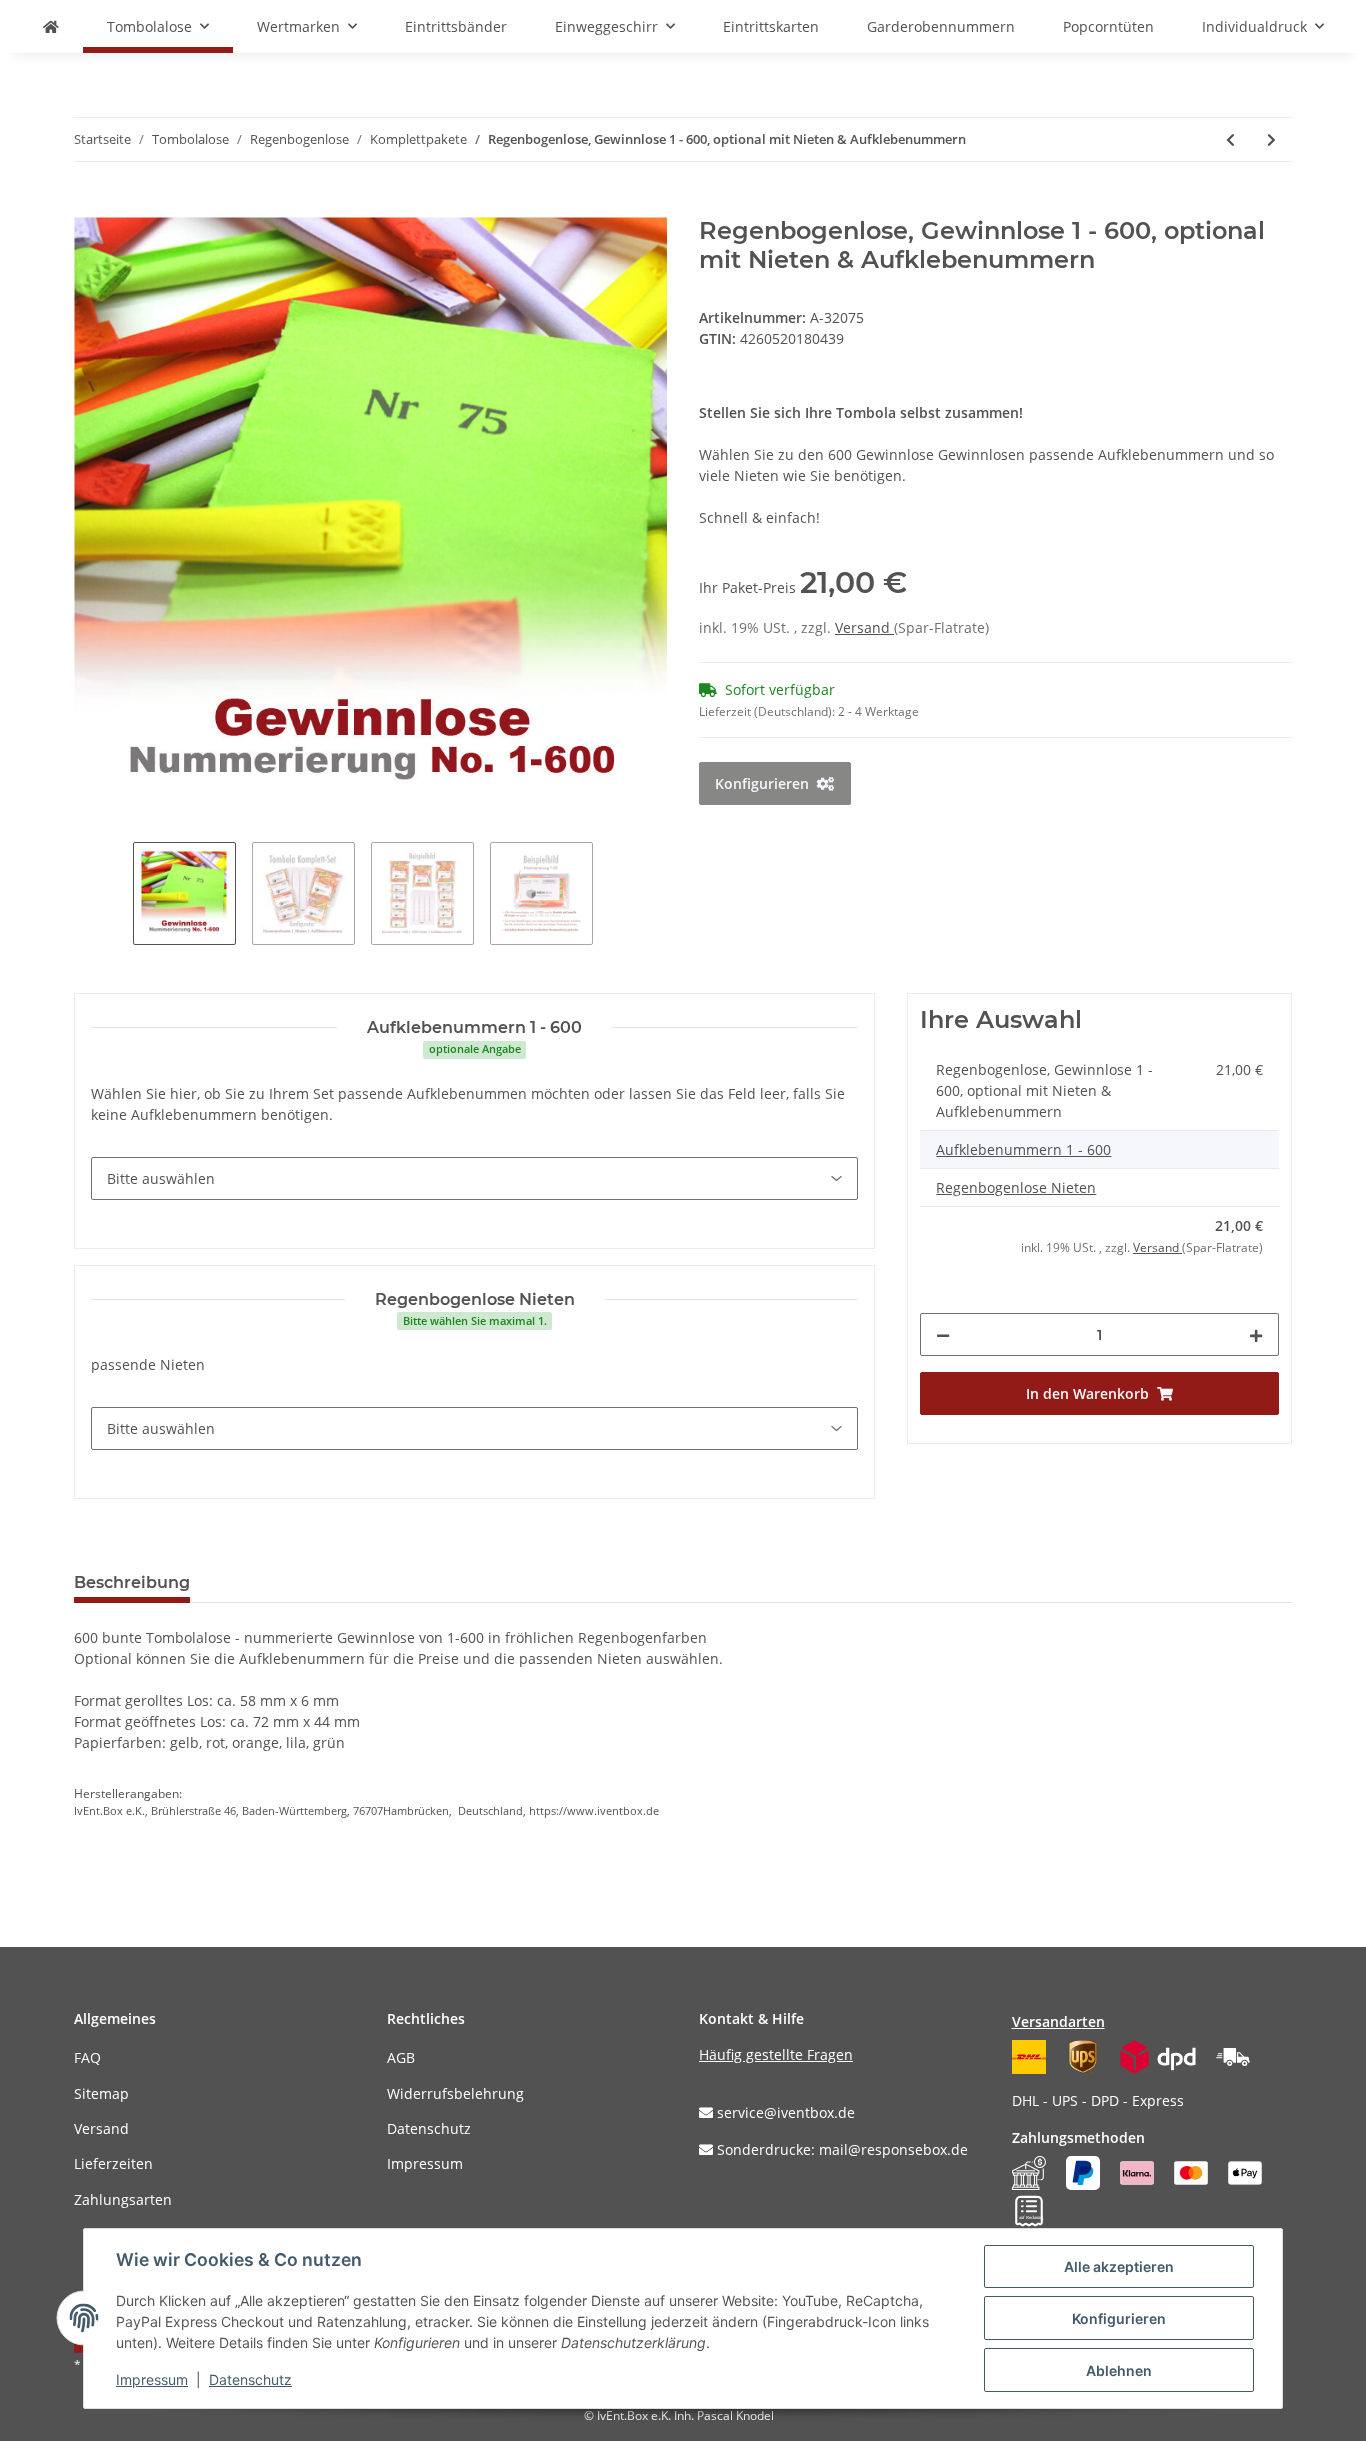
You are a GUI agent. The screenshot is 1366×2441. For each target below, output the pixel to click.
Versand (864, 627)
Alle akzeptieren (1119, 2266)
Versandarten (1058, 2021)
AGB (401, 2057)
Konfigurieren (1119, 2318)
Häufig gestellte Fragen (776, 2054)
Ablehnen (1119, 2370)
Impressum (425, 2163)
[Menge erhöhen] (1256, 1334)
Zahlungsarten (123, 2199)
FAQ (87, 2057)
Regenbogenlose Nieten (1016, 1187)
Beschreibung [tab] (132, 1582)
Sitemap (101, 2093)
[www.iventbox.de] (51, 26)
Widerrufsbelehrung (455, 2093)
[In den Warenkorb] (90, 206)
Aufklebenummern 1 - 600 (1023, 1149)
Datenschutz (429, 2128)
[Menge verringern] (943, 1334)
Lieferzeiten (113, 2163)
